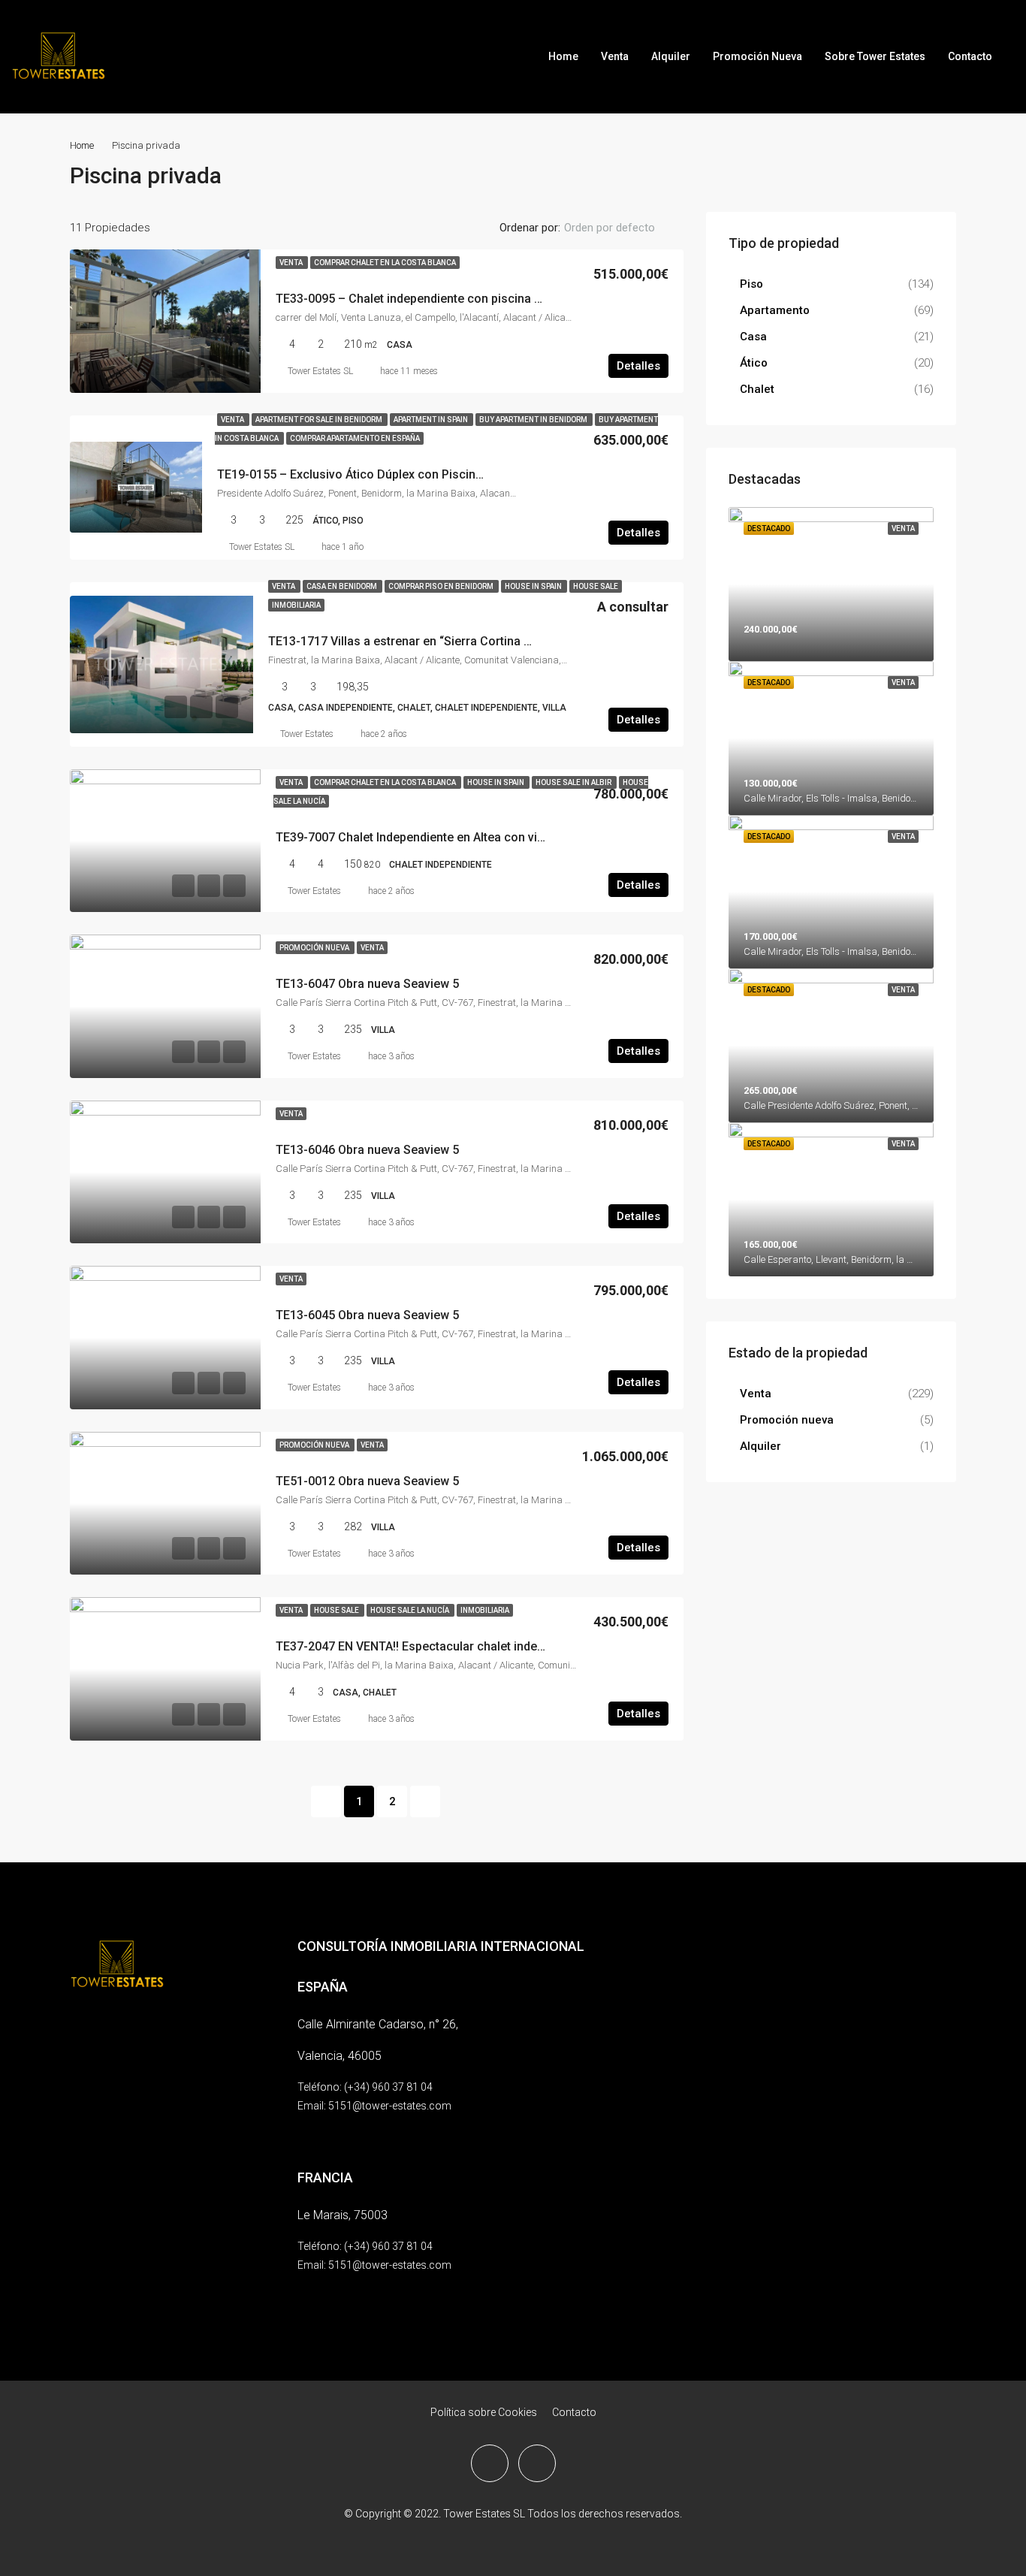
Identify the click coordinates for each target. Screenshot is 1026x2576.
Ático (754, 363)
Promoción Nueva (757, 56)
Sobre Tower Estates (875, 56)
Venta (615, 56)
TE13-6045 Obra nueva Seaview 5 (367, 1315)
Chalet (757, 389)
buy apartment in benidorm (534, 420)
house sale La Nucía (410, 1610)
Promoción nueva (315, 948)
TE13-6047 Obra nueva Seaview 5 (367, 984)
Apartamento (775, 310)
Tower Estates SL (320, 371)
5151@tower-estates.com (390, 2106)
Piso (751, 284)
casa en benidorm (343, 586)
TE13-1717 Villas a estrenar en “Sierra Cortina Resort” (416, 641)
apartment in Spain (432, 420)
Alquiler (671, 56)
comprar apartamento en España (355, 438)
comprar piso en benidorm (442, 586)
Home (563, 56)
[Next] (425, 1801)
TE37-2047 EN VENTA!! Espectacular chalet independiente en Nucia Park (473, 1646)
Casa (753, 337)
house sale (596, 586)
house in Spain (534, 586)
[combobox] (622, 228)
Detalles (638, 366)
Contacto (970, 56)
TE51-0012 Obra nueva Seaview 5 (367, 1481)
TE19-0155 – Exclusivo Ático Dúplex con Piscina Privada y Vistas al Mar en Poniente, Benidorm (478, 474)
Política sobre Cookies (484, 2412)
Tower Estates (307, 734)
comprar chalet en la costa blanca (385, 263)
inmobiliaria (296, 605)
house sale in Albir (574, 782)
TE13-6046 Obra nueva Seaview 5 (367, 1150)
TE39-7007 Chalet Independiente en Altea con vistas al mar (437, 837)
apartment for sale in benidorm (320, 420)
